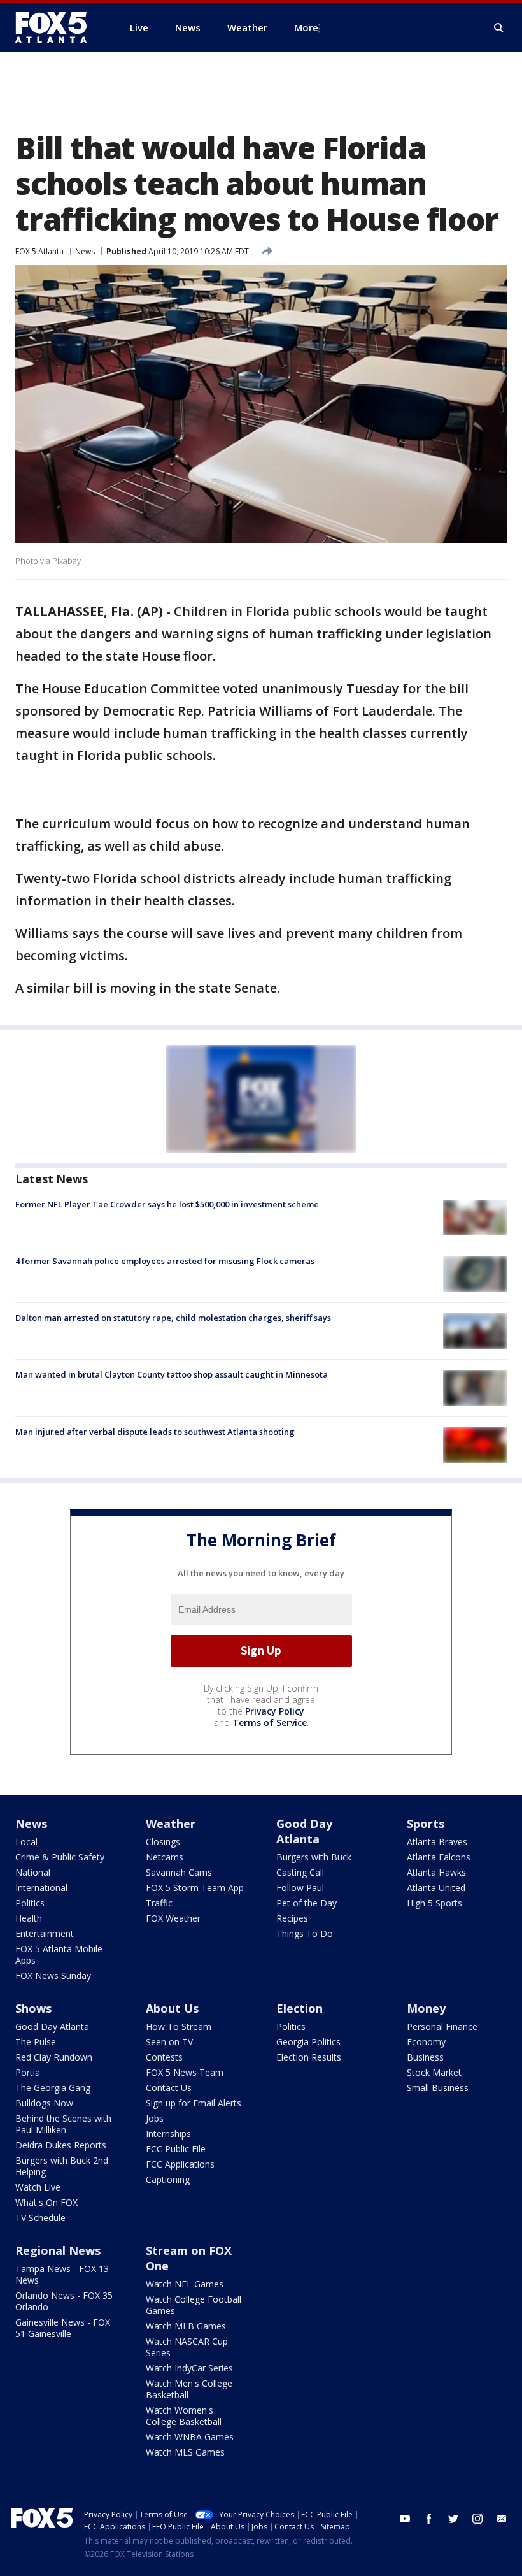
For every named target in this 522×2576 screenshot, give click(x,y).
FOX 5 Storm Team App (195, 1888)
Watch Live (38, 2187)
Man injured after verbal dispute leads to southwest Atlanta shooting (155, 1432)
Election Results (309, 2057)
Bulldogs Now (44, 2103)
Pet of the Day (307, 1903)
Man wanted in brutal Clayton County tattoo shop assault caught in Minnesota (172, 1374)
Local (26, 1842)
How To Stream (179, 2026)
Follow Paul (300, 1888)
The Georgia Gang (53, 2088)
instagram (477, 2519)
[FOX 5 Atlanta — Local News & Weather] (57, 27)
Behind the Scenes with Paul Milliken (63, 2124)
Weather (171, 1824)
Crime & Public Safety (60, 1857)
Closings (163, 1842)
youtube (405, 2519)
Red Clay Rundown (54, 2057)
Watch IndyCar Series (189, 2368)
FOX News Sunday (53, 1975)
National (33, 1872)
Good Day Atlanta (304, 1831)
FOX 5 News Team (185, 2072)
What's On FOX (46, 2202)
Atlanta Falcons (439, 1857)
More (306, 27)
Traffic (159, 1903)
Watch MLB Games (186, 2326)
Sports (426, 1824)
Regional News (58, 2250)
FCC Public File (176, 2149)
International (41, 1888)
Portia (28, 2072)
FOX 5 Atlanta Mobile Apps (59, 1954)
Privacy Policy (275, 1711)
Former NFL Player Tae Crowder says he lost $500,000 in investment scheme (167, 1204)
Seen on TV (169, 2042)
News (85, 251)
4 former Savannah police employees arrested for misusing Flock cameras (165, 1261)
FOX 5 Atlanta (39, 251)
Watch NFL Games (185, 2284)
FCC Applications (180, 2164)
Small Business (438, 2088)
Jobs (155, 2118)
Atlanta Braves (437, 1842)
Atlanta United (436, 1888)
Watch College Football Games (194, 2305)
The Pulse (36, 2042)
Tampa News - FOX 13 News (62, 2274)
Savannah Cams (179, 1872)
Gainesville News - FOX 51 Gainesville (63, 2328)
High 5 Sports (434, 1903)
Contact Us (169, 2088)
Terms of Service (270, 1723)
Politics (30, 1903)
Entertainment (45, 1933)
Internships (168, 2133)
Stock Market (434, 2072)
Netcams (165, 1857)
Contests (164, 2057)
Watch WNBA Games (190, 2437)
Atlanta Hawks (436, 1872)
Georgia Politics (308, 2042)
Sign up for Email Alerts (194, 2103)
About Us (172, 2008)
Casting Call (300, 1872)
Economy (426, 2042)
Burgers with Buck (314, 1857)
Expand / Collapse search (499, 28)
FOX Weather (173, 1918)
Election (300, 2008)
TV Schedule (40, 2218)
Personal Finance (442, 2026)
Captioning (168, 2179)
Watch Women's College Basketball (184, 2416)
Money (426, 2008)
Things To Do (305, 1933)
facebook (429, 2519)
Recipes (292, 1918)
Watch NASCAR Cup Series (187, 2347)
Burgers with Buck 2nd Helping (62, 2166)
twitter (453, 2519)
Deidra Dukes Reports (61, 2145)
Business (425, 2057)
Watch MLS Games (185, 2452)
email (502, 2519)
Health (29, 1918)
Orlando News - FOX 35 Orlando (64, 2301)
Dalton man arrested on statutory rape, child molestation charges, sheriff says (173, 1318)
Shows (33, 2008)
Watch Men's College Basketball (189, 2389)
